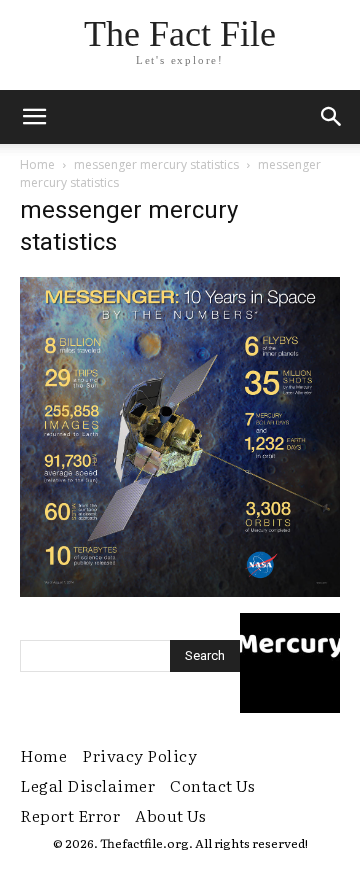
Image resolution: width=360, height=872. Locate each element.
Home (37, 164)
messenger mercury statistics (156, 164)
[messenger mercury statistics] (180, 592)
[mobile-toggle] (34, 117)
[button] (332, 117)
